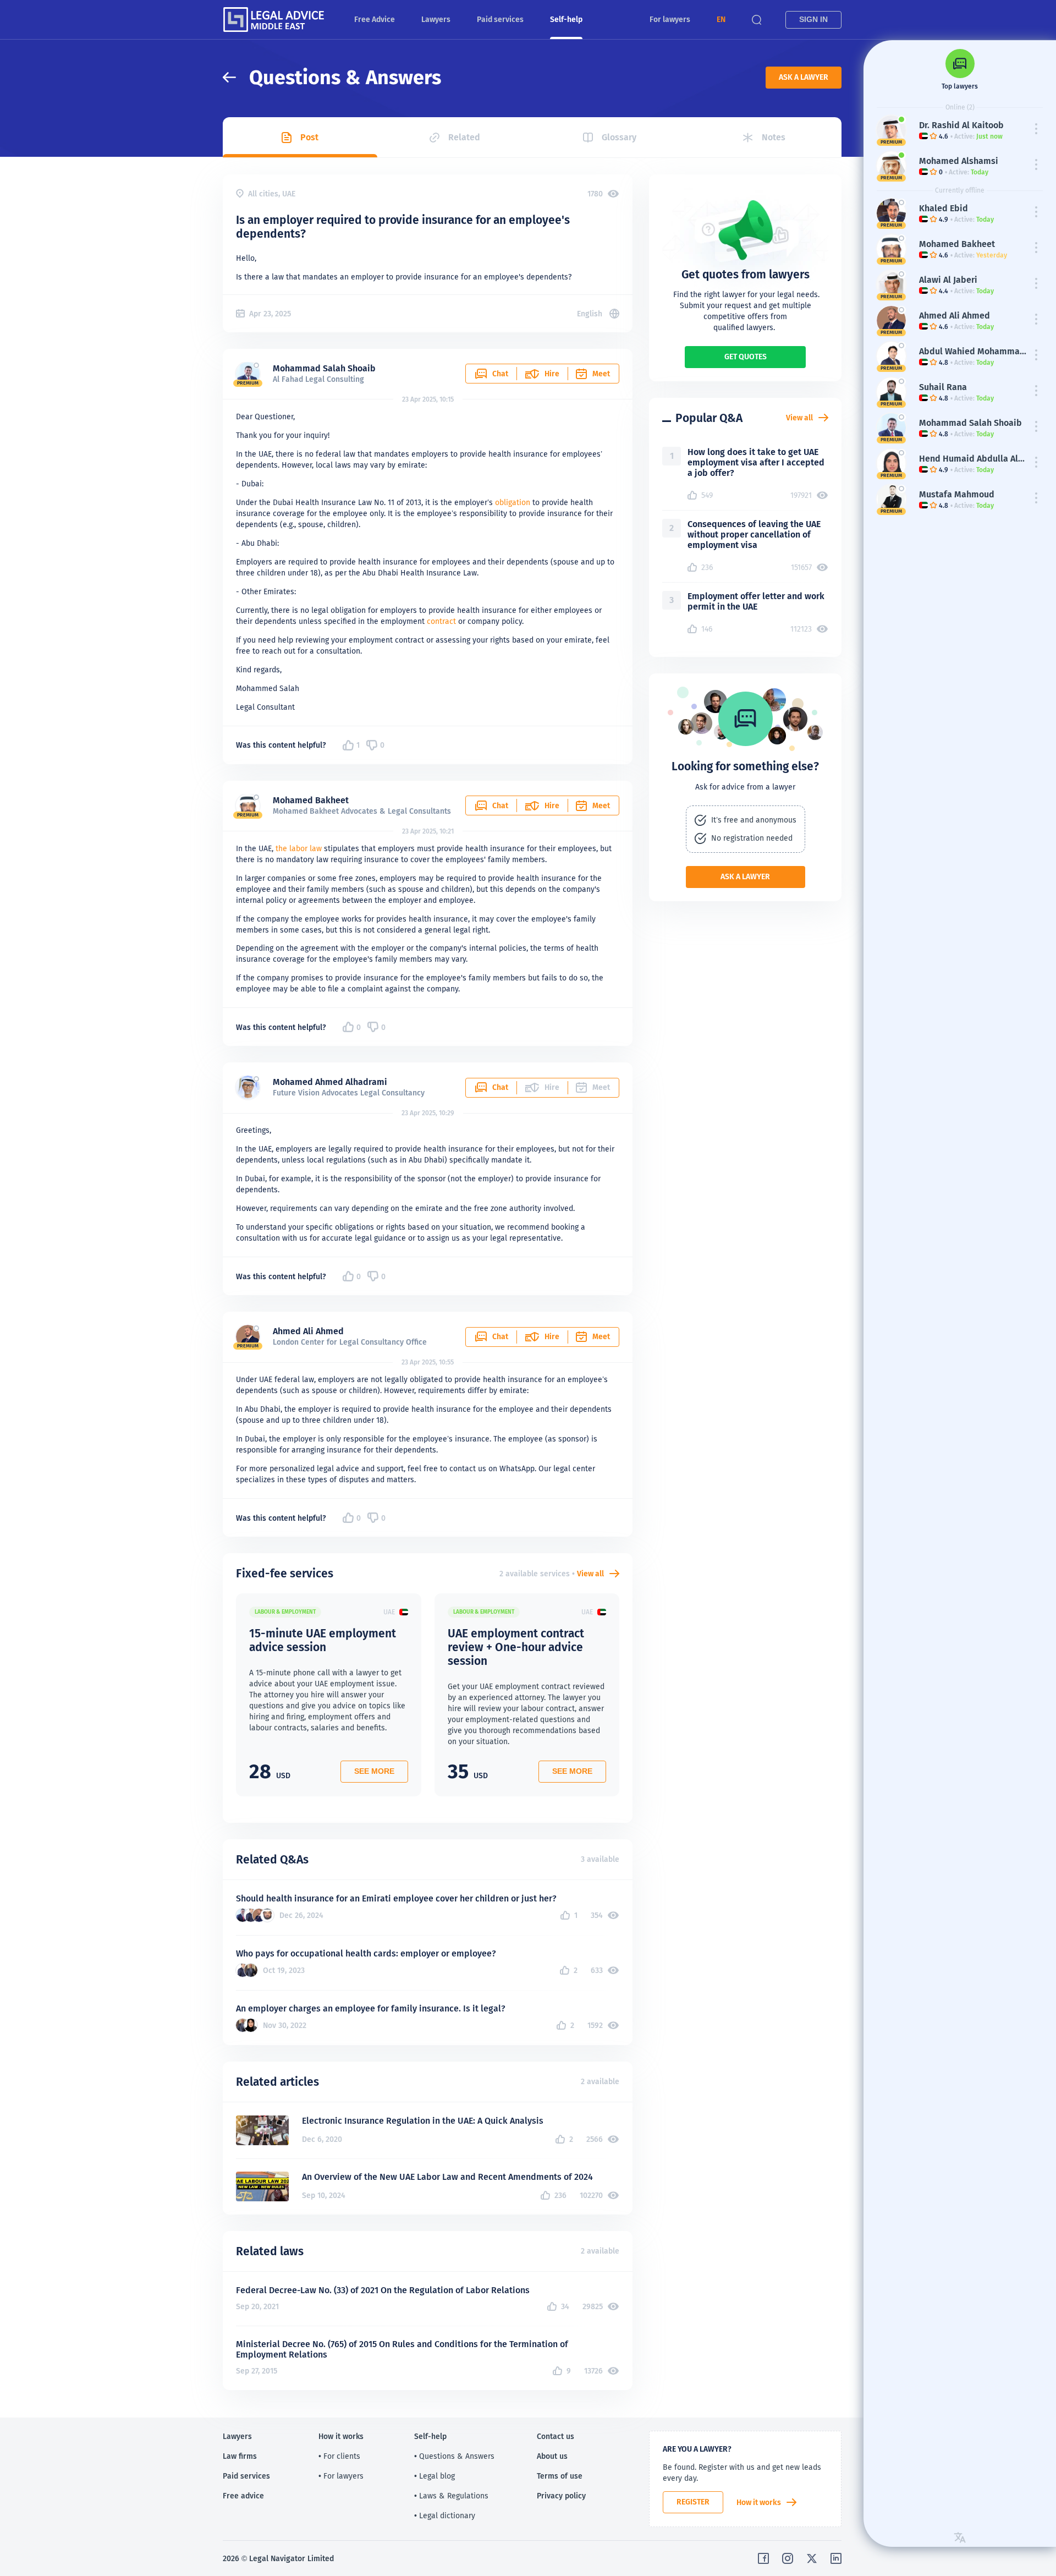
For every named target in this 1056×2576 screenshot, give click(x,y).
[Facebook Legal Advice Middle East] (763, 2558)
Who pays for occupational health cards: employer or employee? (366, 1953)
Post (309, 137)
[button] (721, 20)
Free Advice (375, 19)
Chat (500, 374)
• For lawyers (341, 2476)
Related (464, 137)
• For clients (339, 2456)
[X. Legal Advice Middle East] (812, 2558)
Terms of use (560, 2476)
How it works (759, 2502)
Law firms (240, 2456)
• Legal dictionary (445, 2515)
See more (374, 1771)
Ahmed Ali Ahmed (308, 1331)
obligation (513, 502)
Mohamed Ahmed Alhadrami (330, 1082)
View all (590, 1574)
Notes (774, 137)
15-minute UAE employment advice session (323, 1640)
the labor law (299, 848)
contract (441, 621)
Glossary (619, 137)
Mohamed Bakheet (311, 800)
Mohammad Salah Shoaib (324, 368)
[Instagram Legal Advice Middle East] (788, 2558)
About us (552, 2456)
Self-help (566, 19)
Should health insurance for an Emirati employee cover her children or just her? (396, 1898)
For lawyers (670, 19)
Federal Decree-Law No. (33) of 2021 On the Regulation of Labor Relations (383, 2290)
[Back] (236, 77)
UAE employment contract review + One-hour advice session (516, 1647)
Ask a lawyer (804, 77)
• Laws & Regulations (451, 2496)
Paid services (500, 19)
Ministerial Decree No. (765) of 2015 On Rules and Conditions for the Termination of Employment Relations (402, 2349)
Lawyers (436, 19)
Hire (552, 374)
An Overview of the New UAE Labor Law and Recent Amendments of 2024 (447, 2177)
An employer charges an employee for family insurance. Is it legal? (371, 2008)
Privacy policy (561, 2496)
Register (693, 2502)
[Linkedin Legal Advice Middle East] (836, 2558)
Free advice (243, 2496)
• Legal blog (435, 2476)
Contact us (555, 2436)
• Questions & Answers (454, 2456)
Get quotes (746, 357)
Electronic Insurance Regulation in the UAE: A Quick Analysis (423, 2121)
